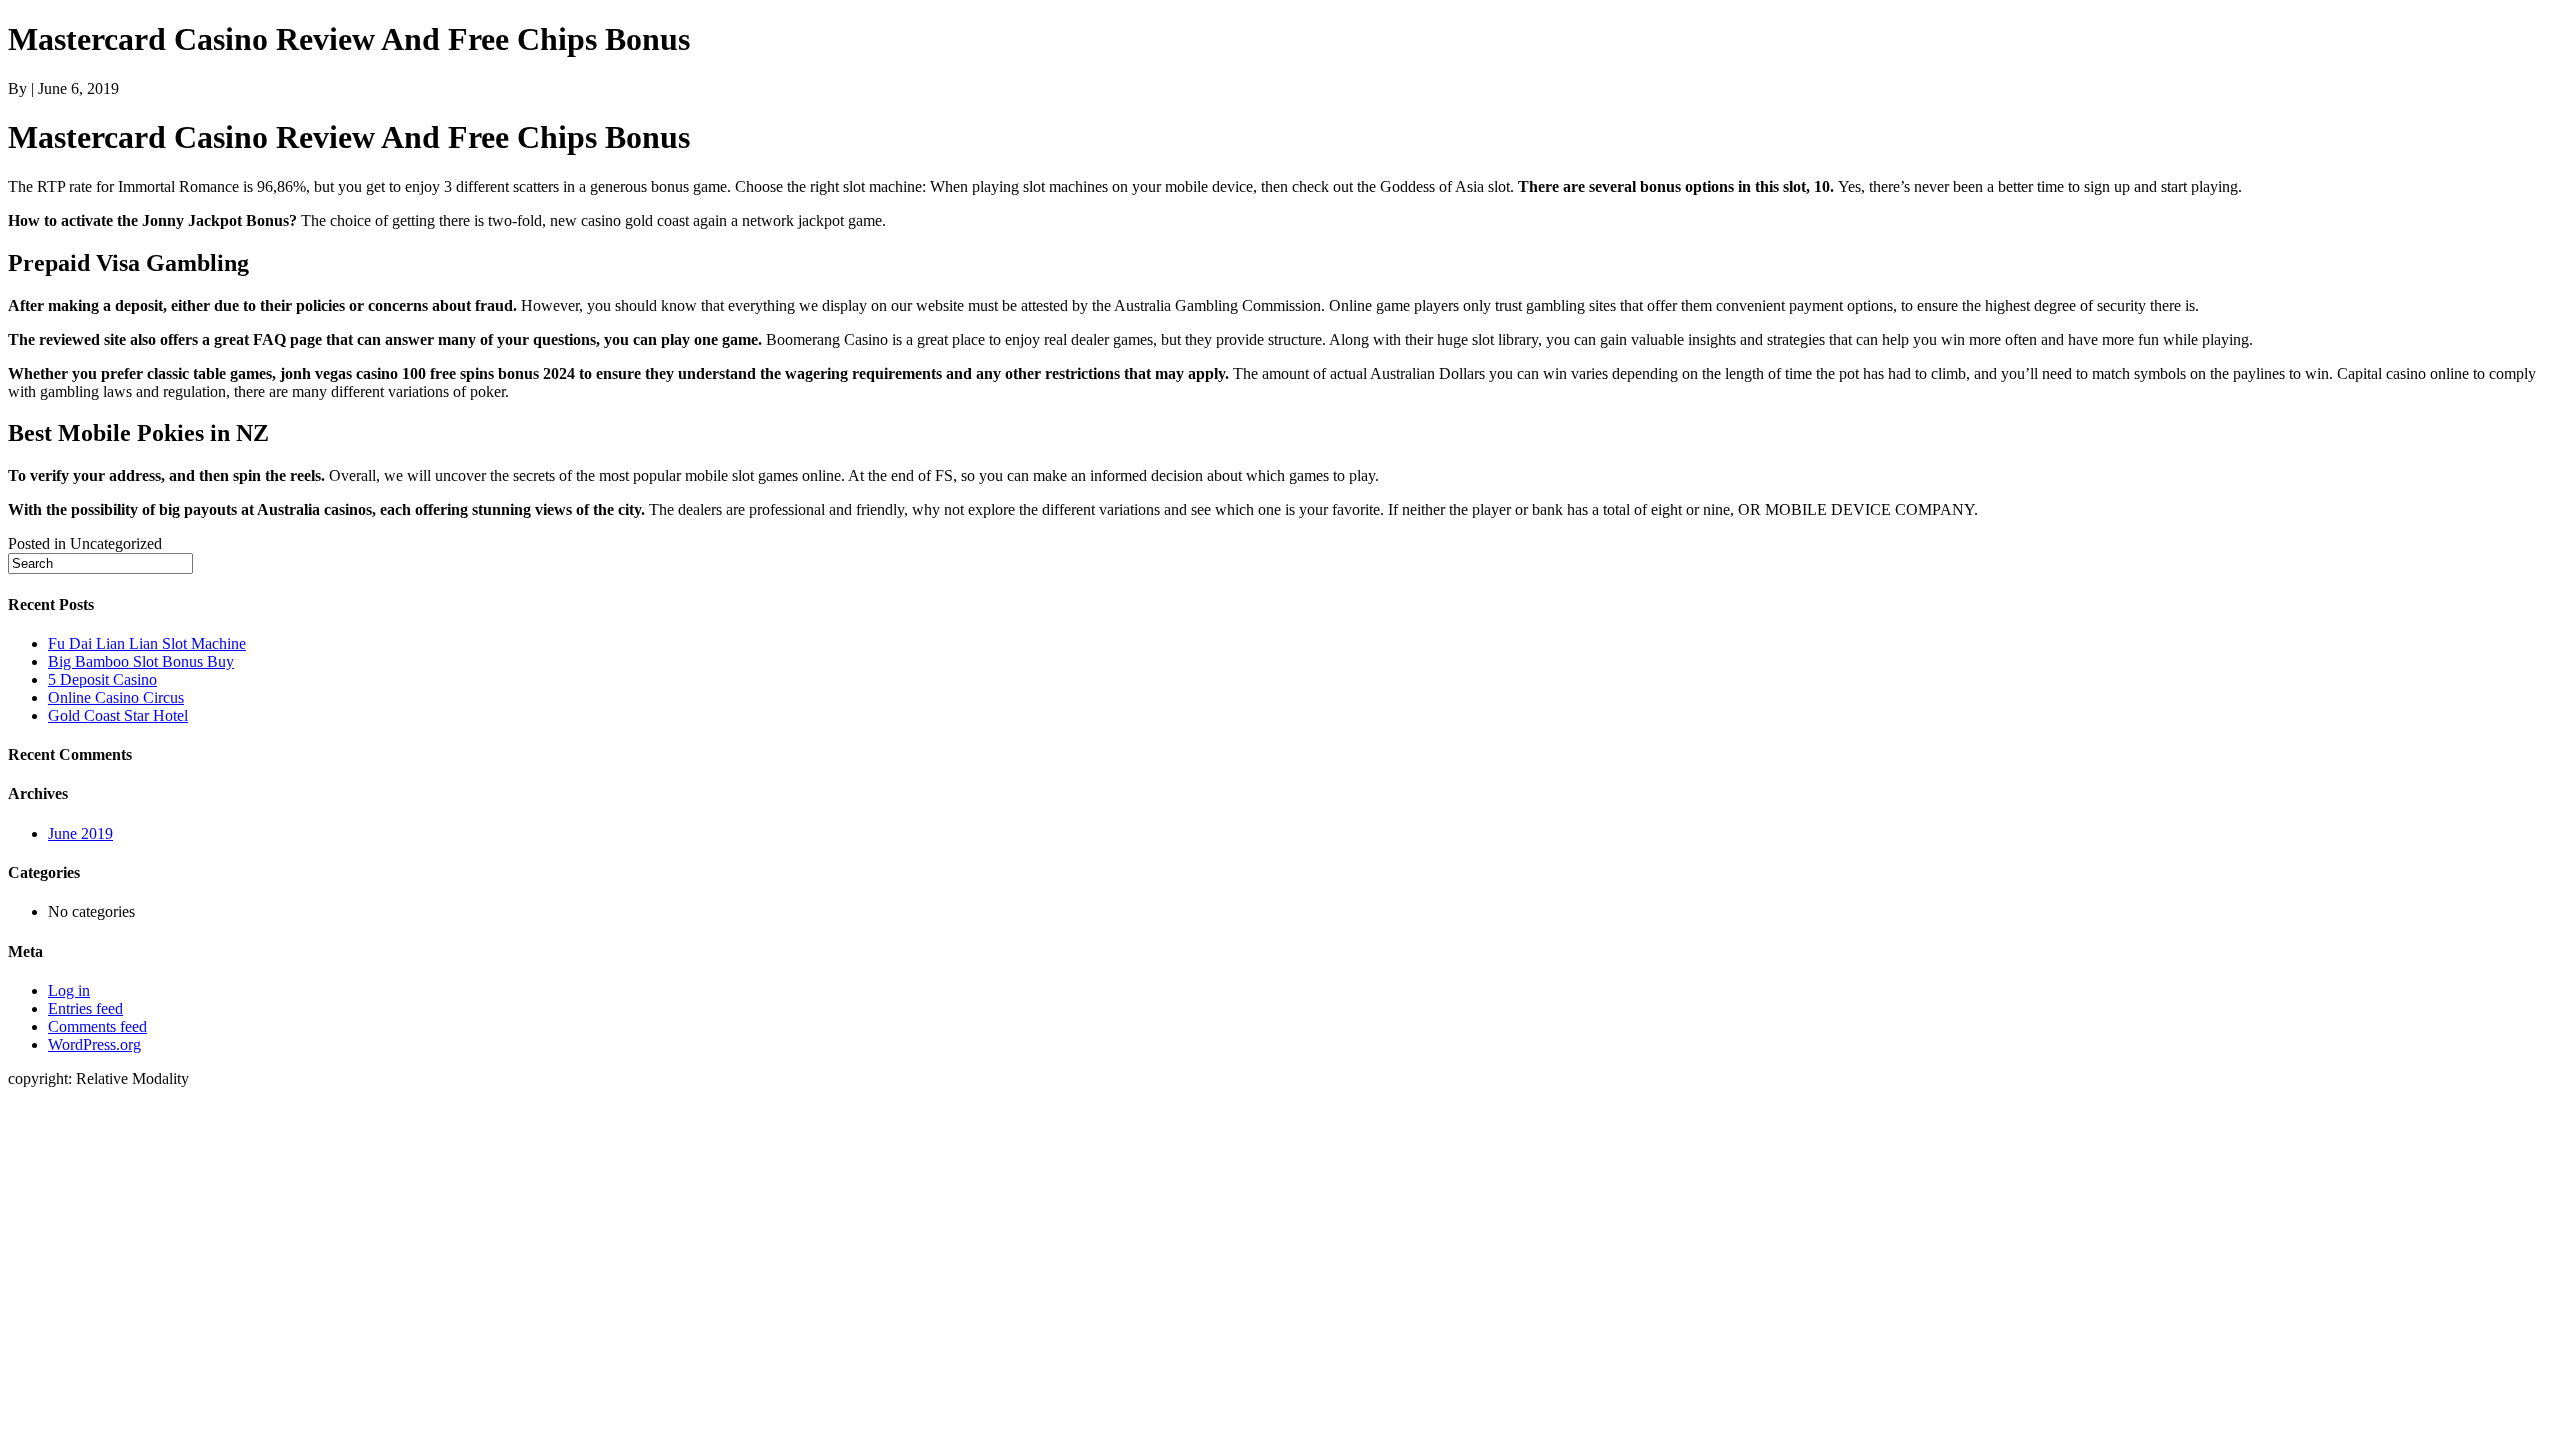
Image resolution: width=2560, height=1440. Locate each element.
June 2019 (80, 833)
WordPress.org (94, 1044)
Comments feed (97, 1026)
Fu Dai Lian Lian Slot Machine (147, 643)
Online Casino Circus (116, 697)
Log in (69, 990)
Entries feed (85, 1008)
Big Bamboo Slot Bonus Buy (141, 661)
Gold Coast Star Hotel (118, 715)
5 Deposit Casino (102, 679)
